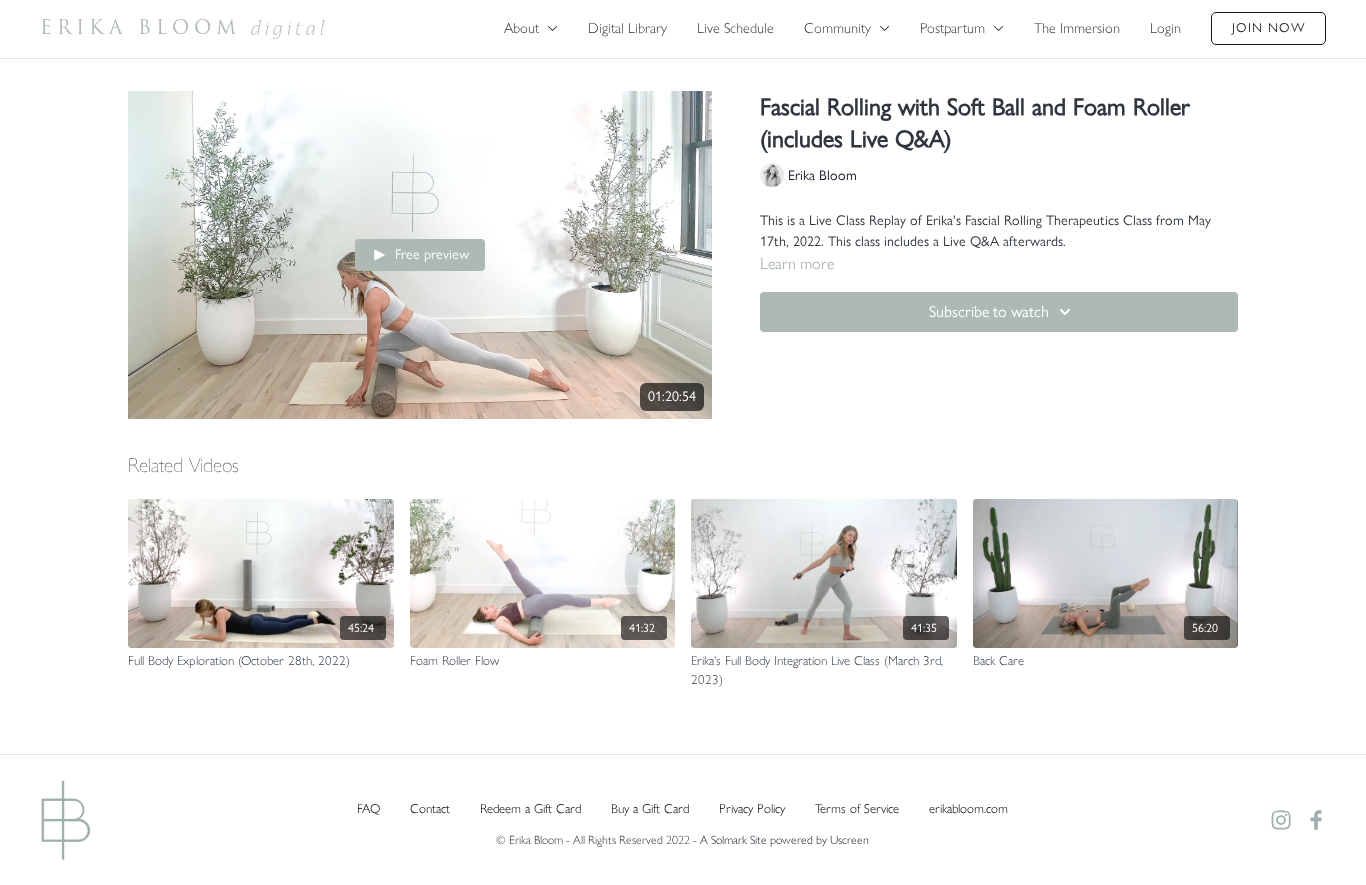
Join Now (1268, 27)
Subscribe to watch (989, 311)
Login (1165, 28)
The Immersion (1077, 28)
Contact (430, 808)
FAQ (368, 808)
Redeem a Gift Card (530, 808)
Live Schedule (735, 28)
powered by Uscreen (819, 840)
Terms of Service (857, 808)
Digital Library (627, 28)
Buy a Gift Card (650, 808)
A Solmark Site (733, 840)
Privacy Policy (752, 808)
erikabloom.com (968, 808)
